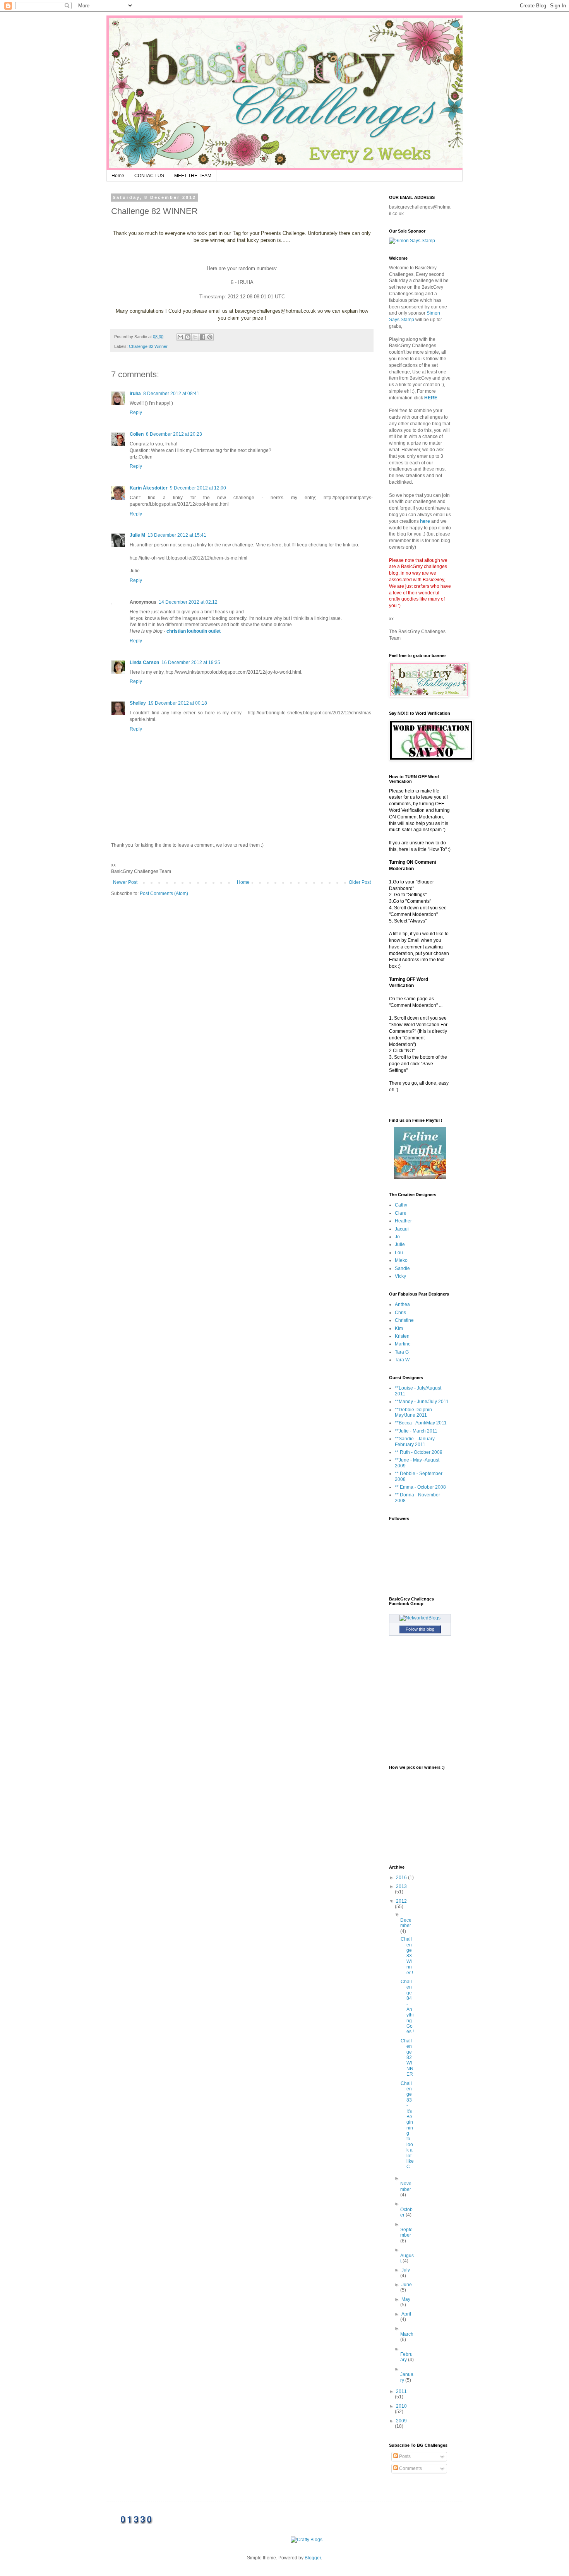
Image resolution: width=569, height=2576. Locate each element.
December (406, 1923)
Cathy (401, 1205)
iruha (135, 394)
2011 (401, 2391)
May (406, 2299)
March (407, 2334)
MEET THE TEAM (193, 176)
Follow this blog (420, 1629)
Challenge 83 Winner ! (407, 1956)
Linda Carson (144, 662)
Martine (403, 1344)
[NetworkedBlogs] (420, 1618)
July (406, 2270)
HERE (431, 398)
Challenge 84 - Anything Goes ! (407, 2007)
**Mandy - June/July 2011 (422, 1402)
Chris (400, 1313)
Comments (410, 2468)
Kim (399, 1328)
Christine (404, 1320)
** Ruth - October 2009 (419, 1452)
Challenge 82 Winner (148, 346)
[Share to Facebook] (202, 337)
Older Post (360, 882)
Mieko (401, 1260)
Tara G (402, 1352)
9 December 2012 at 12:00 (198, 488)
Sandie (402, 1268)
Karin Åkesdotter (149, 488)
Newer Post (125, 882)
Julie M (137, 535)
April (406, 2314)
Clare (401, 1213)
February (406, 2357)
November (406, 2186)
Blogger (313, 2558)
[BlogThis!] (188, 337)
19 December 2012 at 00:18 (178, 703)
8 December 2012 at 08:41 (171, 394)
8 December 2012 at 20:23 (174, 434)
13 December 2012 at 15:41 (177, 535)
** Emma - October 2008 (420, 1487)
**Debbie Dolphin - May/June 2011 (415, 1412)
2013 (401, 1886)
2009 (401, 2421)
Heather (403, 1221)
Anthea (402, 1304)
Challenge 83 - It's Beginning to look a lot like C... (407, 2125)
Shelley (138, 703)
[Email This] (180, 337)
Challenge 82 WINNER (407, 2057)
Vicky (400, 1276)
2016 (402, 1878)
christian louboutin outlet (194, 631)
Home (118, 176)
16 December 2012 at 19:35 (191, 662)
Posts (404, 2456)
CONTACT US (149, 176)
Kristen (402, 1336)
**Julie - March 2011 (416, 1431)
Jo (397, 1237)
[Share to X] (195, 337)
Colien (137, 434)
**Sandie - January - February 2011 (416, 1441)
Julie (400, 1244)
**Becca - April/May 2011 (421, 1423)
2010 (401, 2406)
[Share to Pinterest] (210, 337)
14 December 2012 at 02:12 (188, 602)
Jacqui (402, 1229)
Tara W (402, 1360)
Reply (136, 413)
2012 (401, 1901)
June (407, 2285)
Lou (399, 1253)
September (406, 2232)
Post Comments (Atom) (164, 893)
